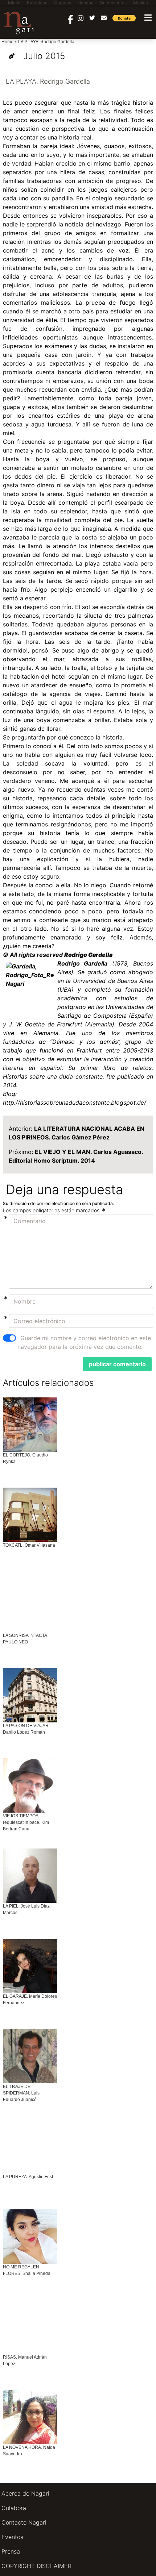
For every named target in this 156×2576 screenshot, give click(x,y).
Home (7, 41)
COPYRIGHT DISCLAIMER (36, 2566)
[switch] (9, 1338)
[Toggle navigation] (148, 18)
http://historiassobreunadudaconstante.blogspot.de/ (75, 1102)
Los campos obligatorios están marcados (52, 1210)
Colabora (14, 2508)
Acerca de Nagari (25, 2493)
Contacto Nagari (24, 2522)
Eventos (12, 2537)
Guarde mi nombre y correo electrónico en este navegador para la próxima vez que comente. (84, 1342)
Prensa (11, 2551)
